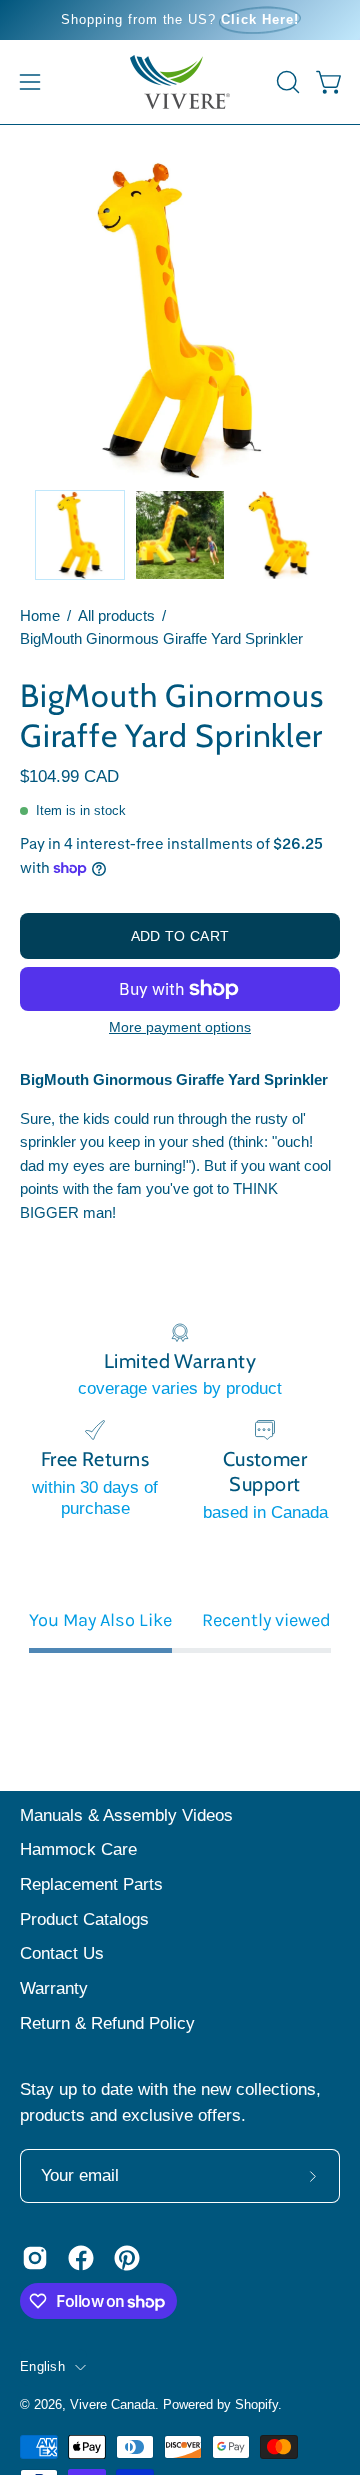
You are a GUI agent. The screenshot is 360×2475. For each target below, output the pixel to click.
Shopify (256, 2405)
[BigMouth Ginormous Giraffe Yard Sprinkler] (80, 535)
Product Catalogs (84, 1919)
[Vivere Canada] (180, 82)
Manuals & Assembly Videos (126, 1815)
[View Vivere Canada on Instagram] (35, 2258)
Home (40, 616)
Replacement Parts (91, 1884)
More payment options (180, 1027)
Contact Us (62, 1953)
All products (116, 616)
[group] (180, 20)
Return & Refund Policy (107, 2023)
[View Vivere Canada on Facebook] (81, 2258)
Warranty (54, 1988)
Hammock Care (78, 1849)
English (42, 2367)
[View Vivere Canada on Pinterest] (127, 2258)
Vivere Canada (112, 2405)
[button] (286, 82)
